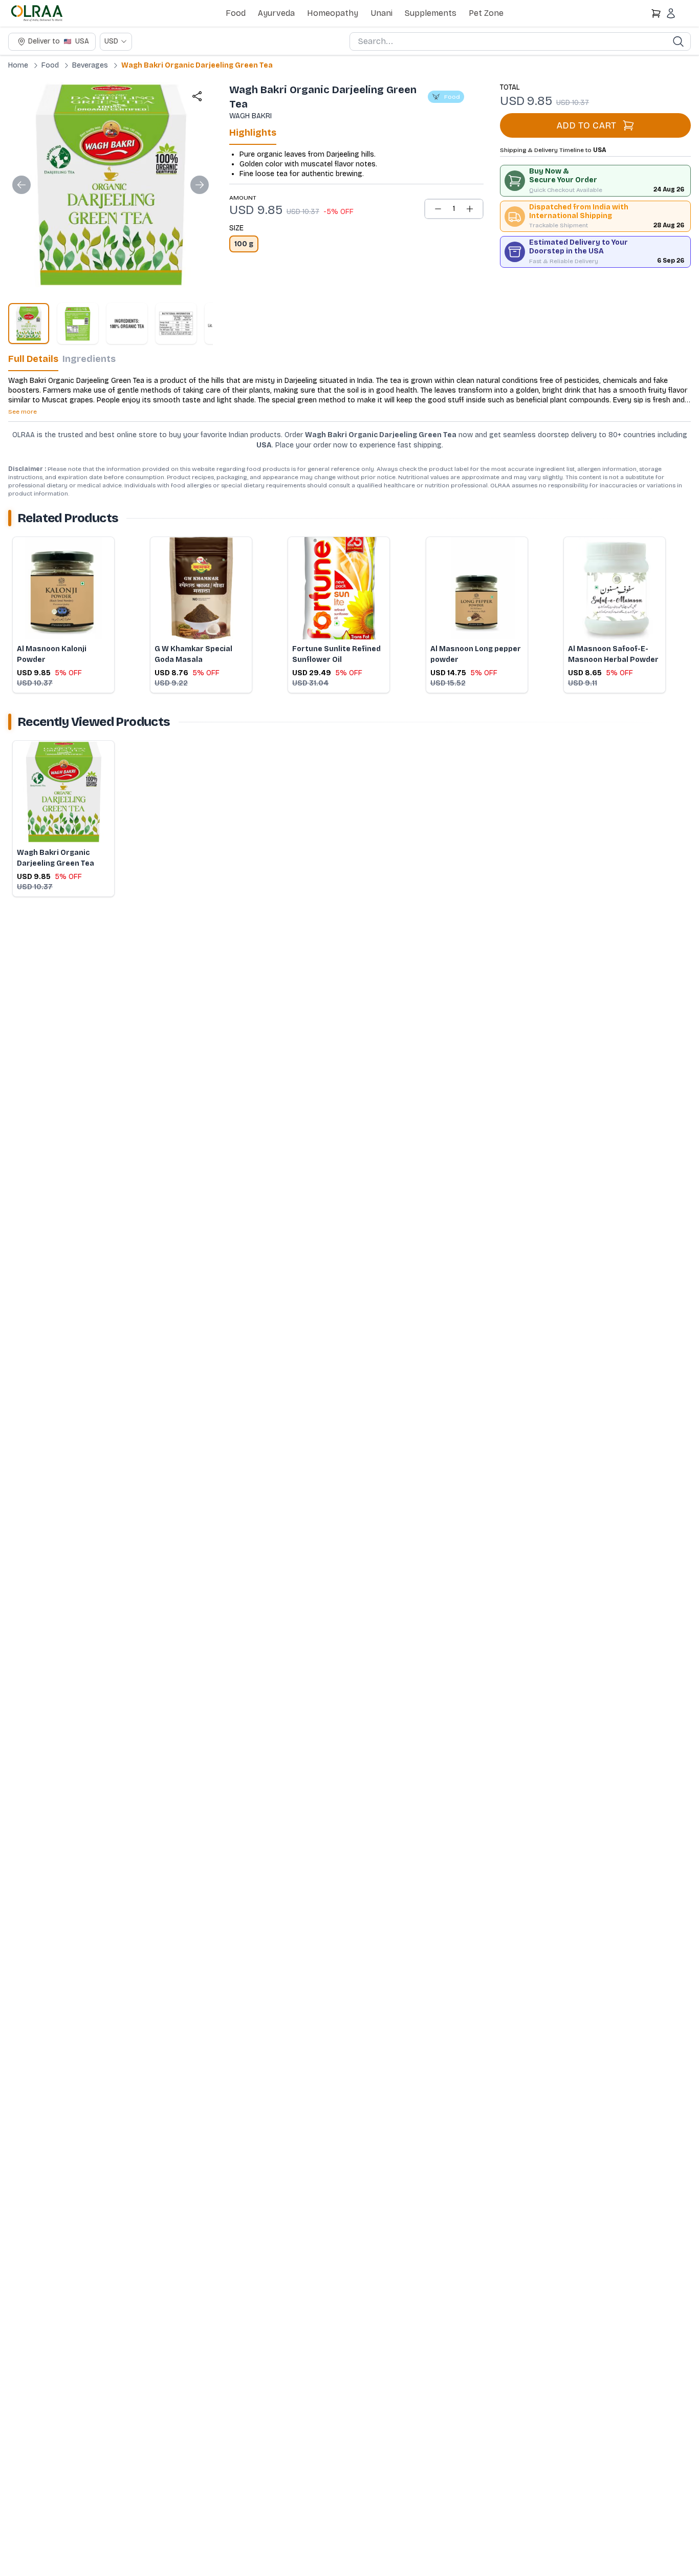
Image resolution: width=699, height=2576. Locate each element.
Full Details (33, 359)
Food (236, 13)
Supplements (431, 13)
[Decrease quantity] (438, 209)
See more (23, 412)
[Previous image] (21, 185)
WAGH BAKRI (250, 116)
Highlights (253, 133)
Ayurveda (276, 13)
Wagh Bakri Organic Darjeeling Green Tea (197, 65)
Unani (381, 13)
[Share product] (197, 96)
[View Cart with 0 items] (656, 13)
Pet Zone (486, 13)
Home (18, 65)
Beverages (90, 65)
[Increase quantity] (470, 209)
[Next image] (200, 185)
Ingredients (89, 359)
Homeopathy (333, 13)
